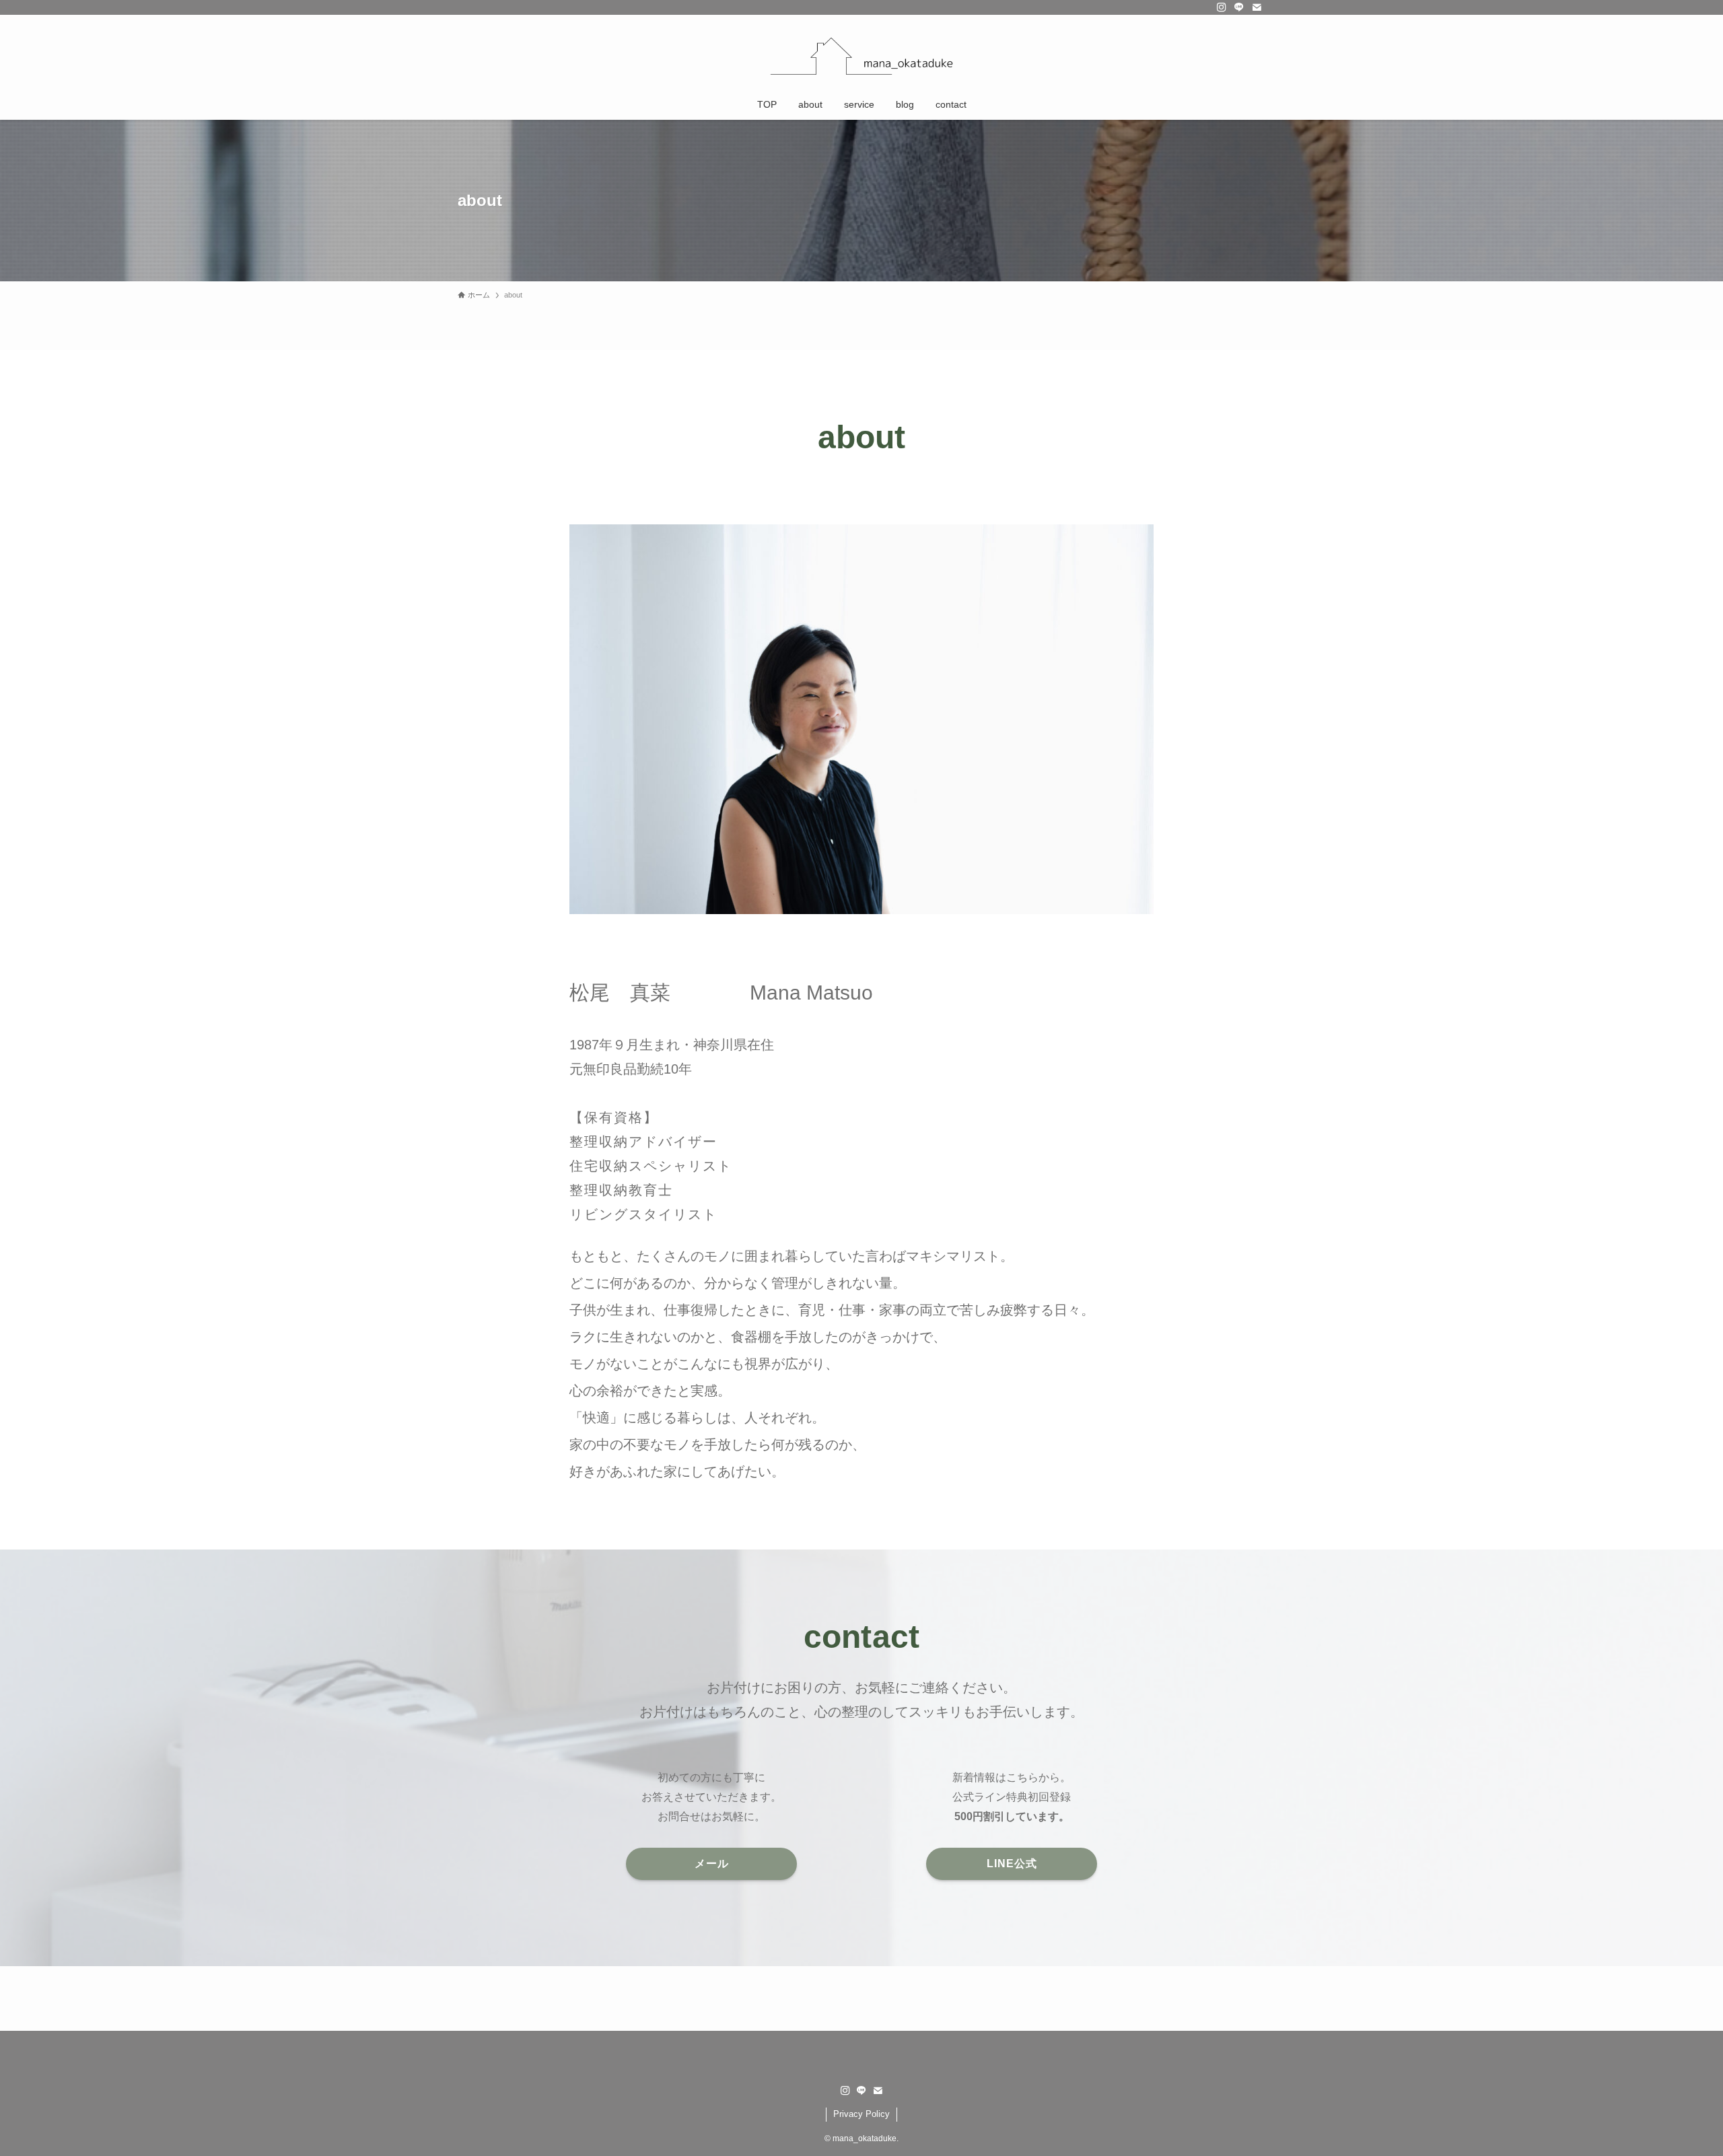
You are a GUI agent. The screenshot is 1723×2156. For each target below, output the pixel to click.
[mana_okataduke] (861, 55)
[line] (1239, 7)
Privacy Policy (861, 2114)
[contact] (1257, 7)
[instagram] (1222, 7)
